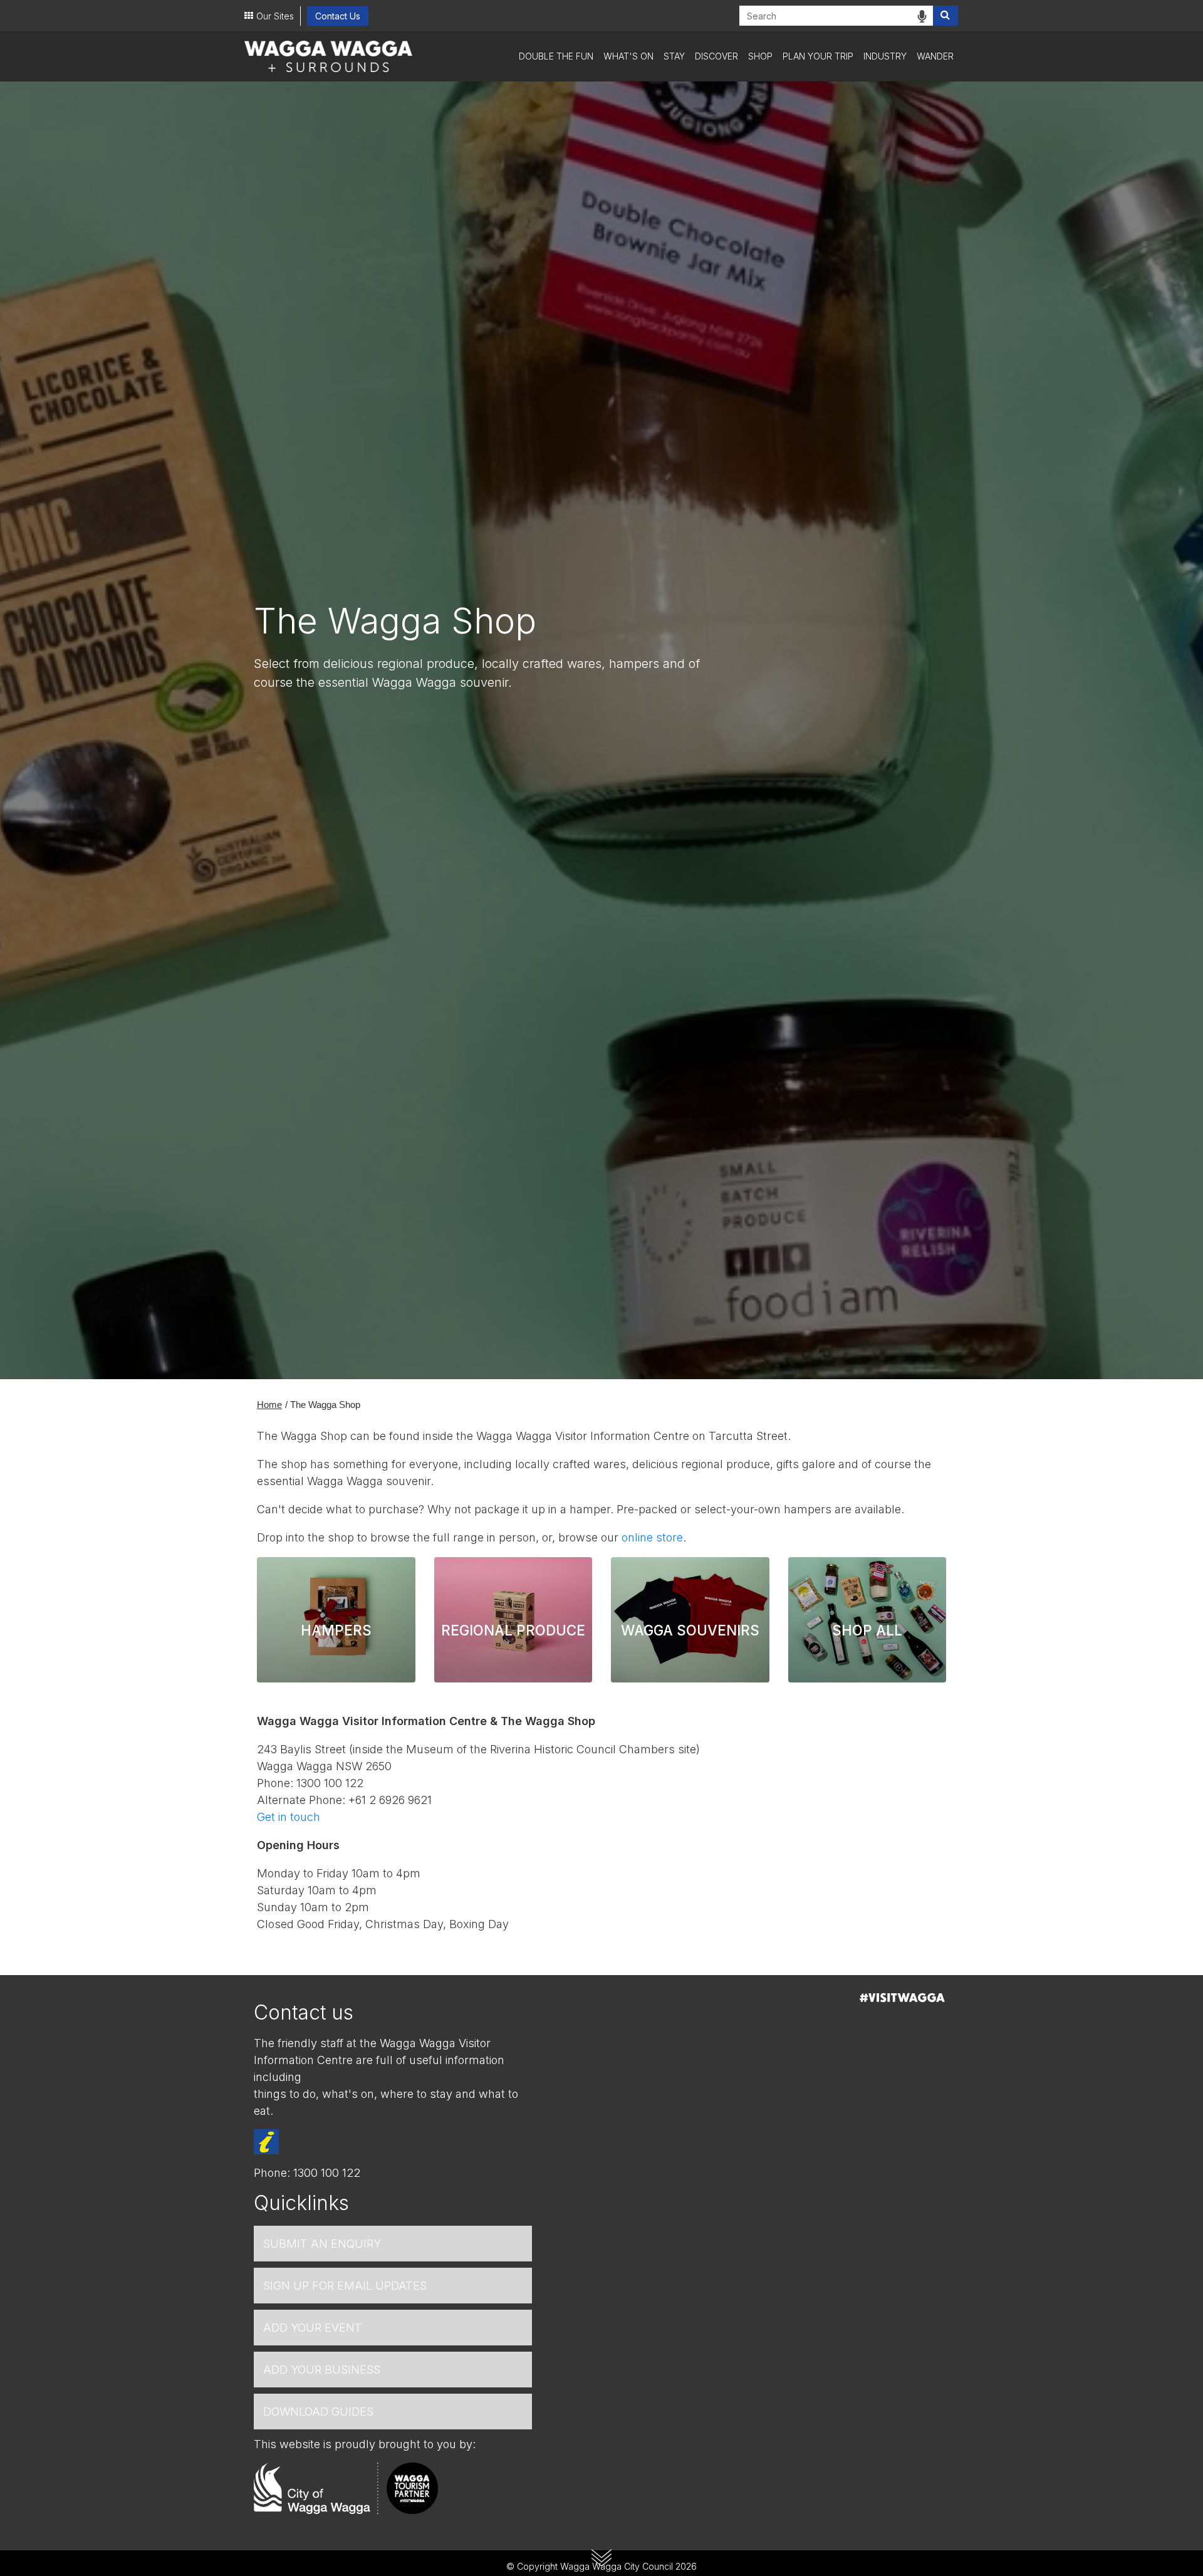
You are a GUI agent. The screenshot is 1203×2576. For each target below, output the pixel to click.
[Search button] (945, 16)
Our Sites (275, 16)
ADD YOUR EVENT (313, 2328)
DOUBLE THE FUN (556, 56)
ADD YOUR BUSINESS (322, 2370)
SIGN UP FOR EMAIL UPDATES (345, 2286)
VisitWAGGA (902, 1998)
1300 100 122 (327, 2173)
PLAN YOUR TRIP (818, 56)
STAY (674, 56)
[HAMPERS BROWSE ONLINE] (336, 1572)
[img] (922, 16)
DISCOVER (716, 56)
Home (269, 1405)
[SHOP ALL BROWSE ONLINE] (867, 1572)
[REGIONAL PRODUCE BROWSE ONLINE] (513, 1572)
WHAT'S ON (628, 56)
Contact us (304, 2012)
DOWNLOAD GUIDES (318, 2412)
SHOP (760, 56)
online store (652, 1537)
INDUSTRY (885, 56)
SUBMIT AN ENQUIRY (322, 2244)
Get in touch (289, 1817)
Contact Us (338, 16)
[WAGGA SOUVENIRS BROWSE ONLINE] (690, 1572)
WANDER (935, 56)
